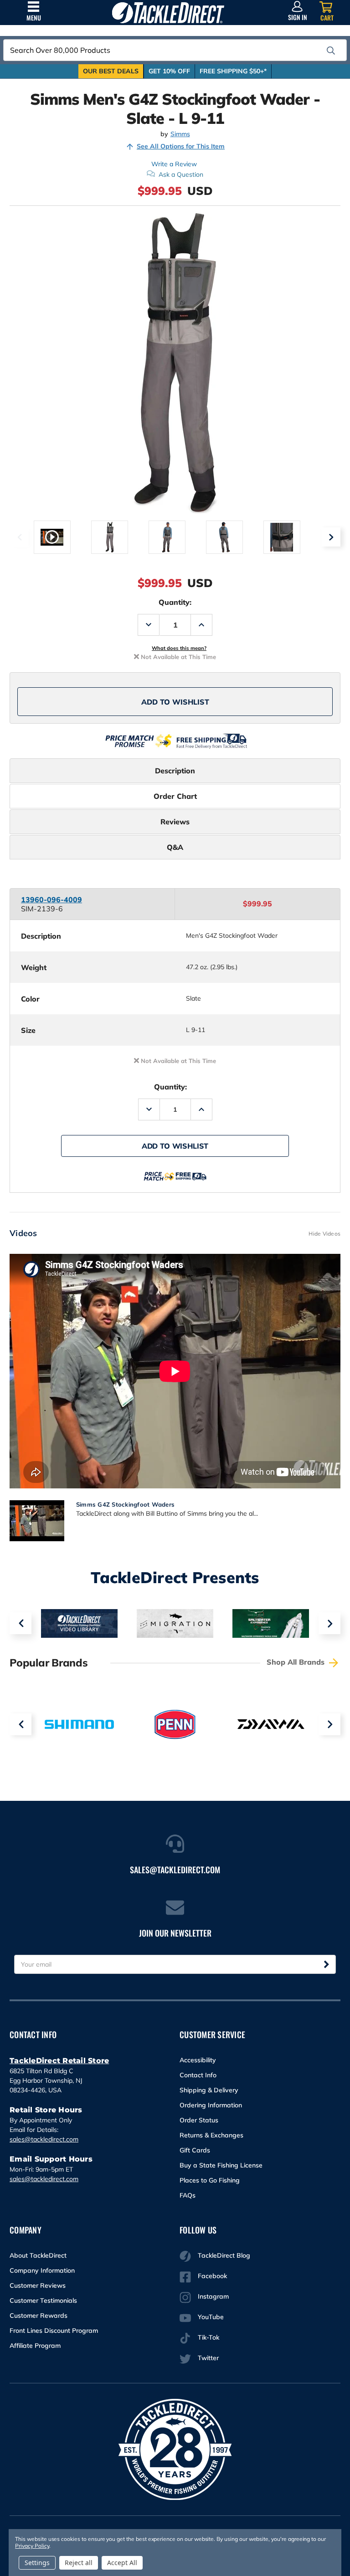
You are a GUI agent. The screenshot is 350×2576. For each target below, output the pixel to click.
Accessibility (198, 2060)
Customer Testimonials (43, 2300)
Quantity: (175, 602)
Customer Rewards (39, 2315)
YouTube (211, 2317)
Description (175, 771)
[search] (331, 51)
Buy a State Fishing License (221, 2165)
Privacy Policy (32, 2546)
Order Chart (175, 796)
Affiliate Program (35, 2346)
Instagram (213, 2296)
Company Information (42, 2270)
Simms (180, 134)
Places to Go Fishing (210, 2180)
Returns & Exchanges (211, 2135)
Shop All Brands (297, 1662)
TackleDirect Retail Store (59, 2061)
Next (331, 537)
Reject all (79, 2563)
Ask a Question (181, 174)
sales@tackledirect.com (44, 2139)
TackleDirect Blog (224, 2255)
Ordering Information (211, 2105)
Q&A (175, 847)
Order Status (199, 2120)
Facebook (212, 2276)
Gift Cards (195, 2150)
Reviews (175, 822)
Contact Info (198, 2075)
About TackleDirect (38, 2255)
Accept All (122, 2563)
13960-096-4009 (51, 900)
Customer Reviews (38, 2285)
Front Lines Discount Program (54, 2331)
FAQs (188, 2195)
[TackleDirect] (168, 13)
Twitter (208, 2358)
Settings (37, 2563)
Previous (19, 537)
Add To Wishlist (175, 702)
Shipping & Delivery (209, 2090)
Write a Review (174, 164)
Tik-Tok (208, 2337)
